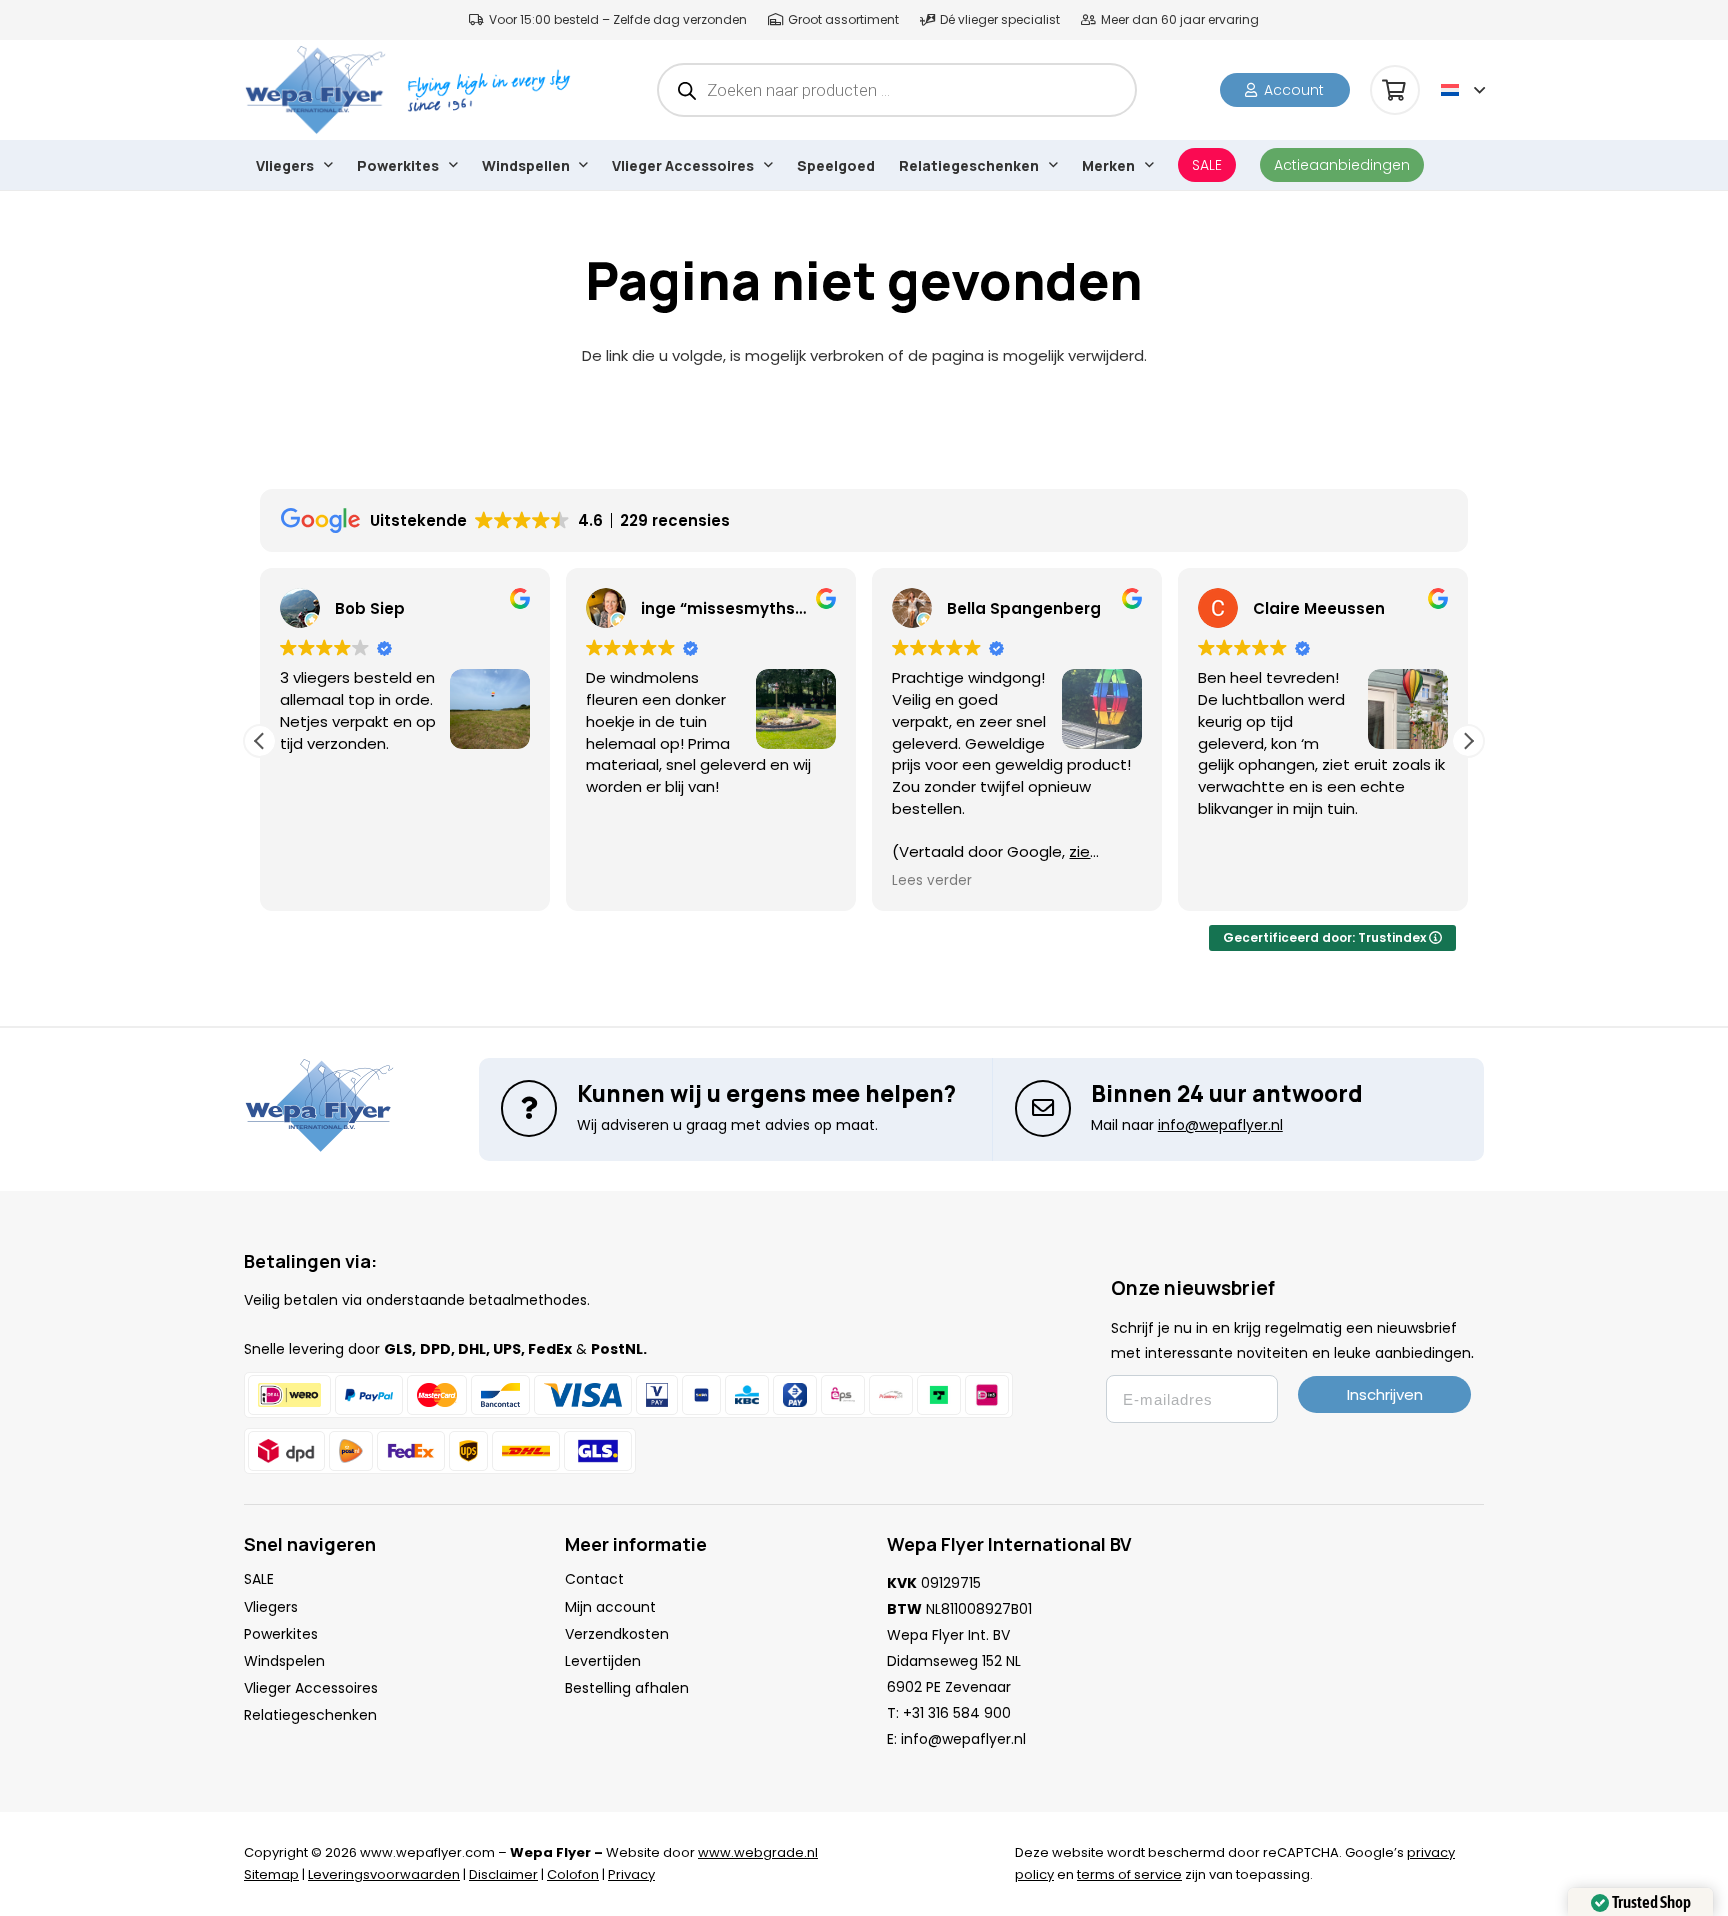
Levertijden (603, 1661)
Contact (594, 1579)
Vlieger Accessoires (311, 1688)
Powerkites (281, 1634)
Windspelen (284, 1661)
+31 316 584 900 (957, 1713)
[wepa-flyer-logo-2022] (315, 90)
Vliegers (271, 1607)
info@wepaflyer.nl (963, 1739)
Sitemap (271, 1874)
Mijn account (610, 1607)
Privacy (631, 1874)
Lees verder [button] (932, 881)
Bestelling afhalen (627, 1688)
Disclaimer (503, 1874)
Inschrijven (1385, 1394)
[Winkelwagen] (1395, 90)
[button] (1463, 90)
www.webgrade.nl (758, 1852)
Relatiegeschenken (310, 1715)
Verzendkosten (617, 1634)
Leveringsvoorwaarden (384, 1874)
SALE (259, 1579)
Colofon (573, 1874)
